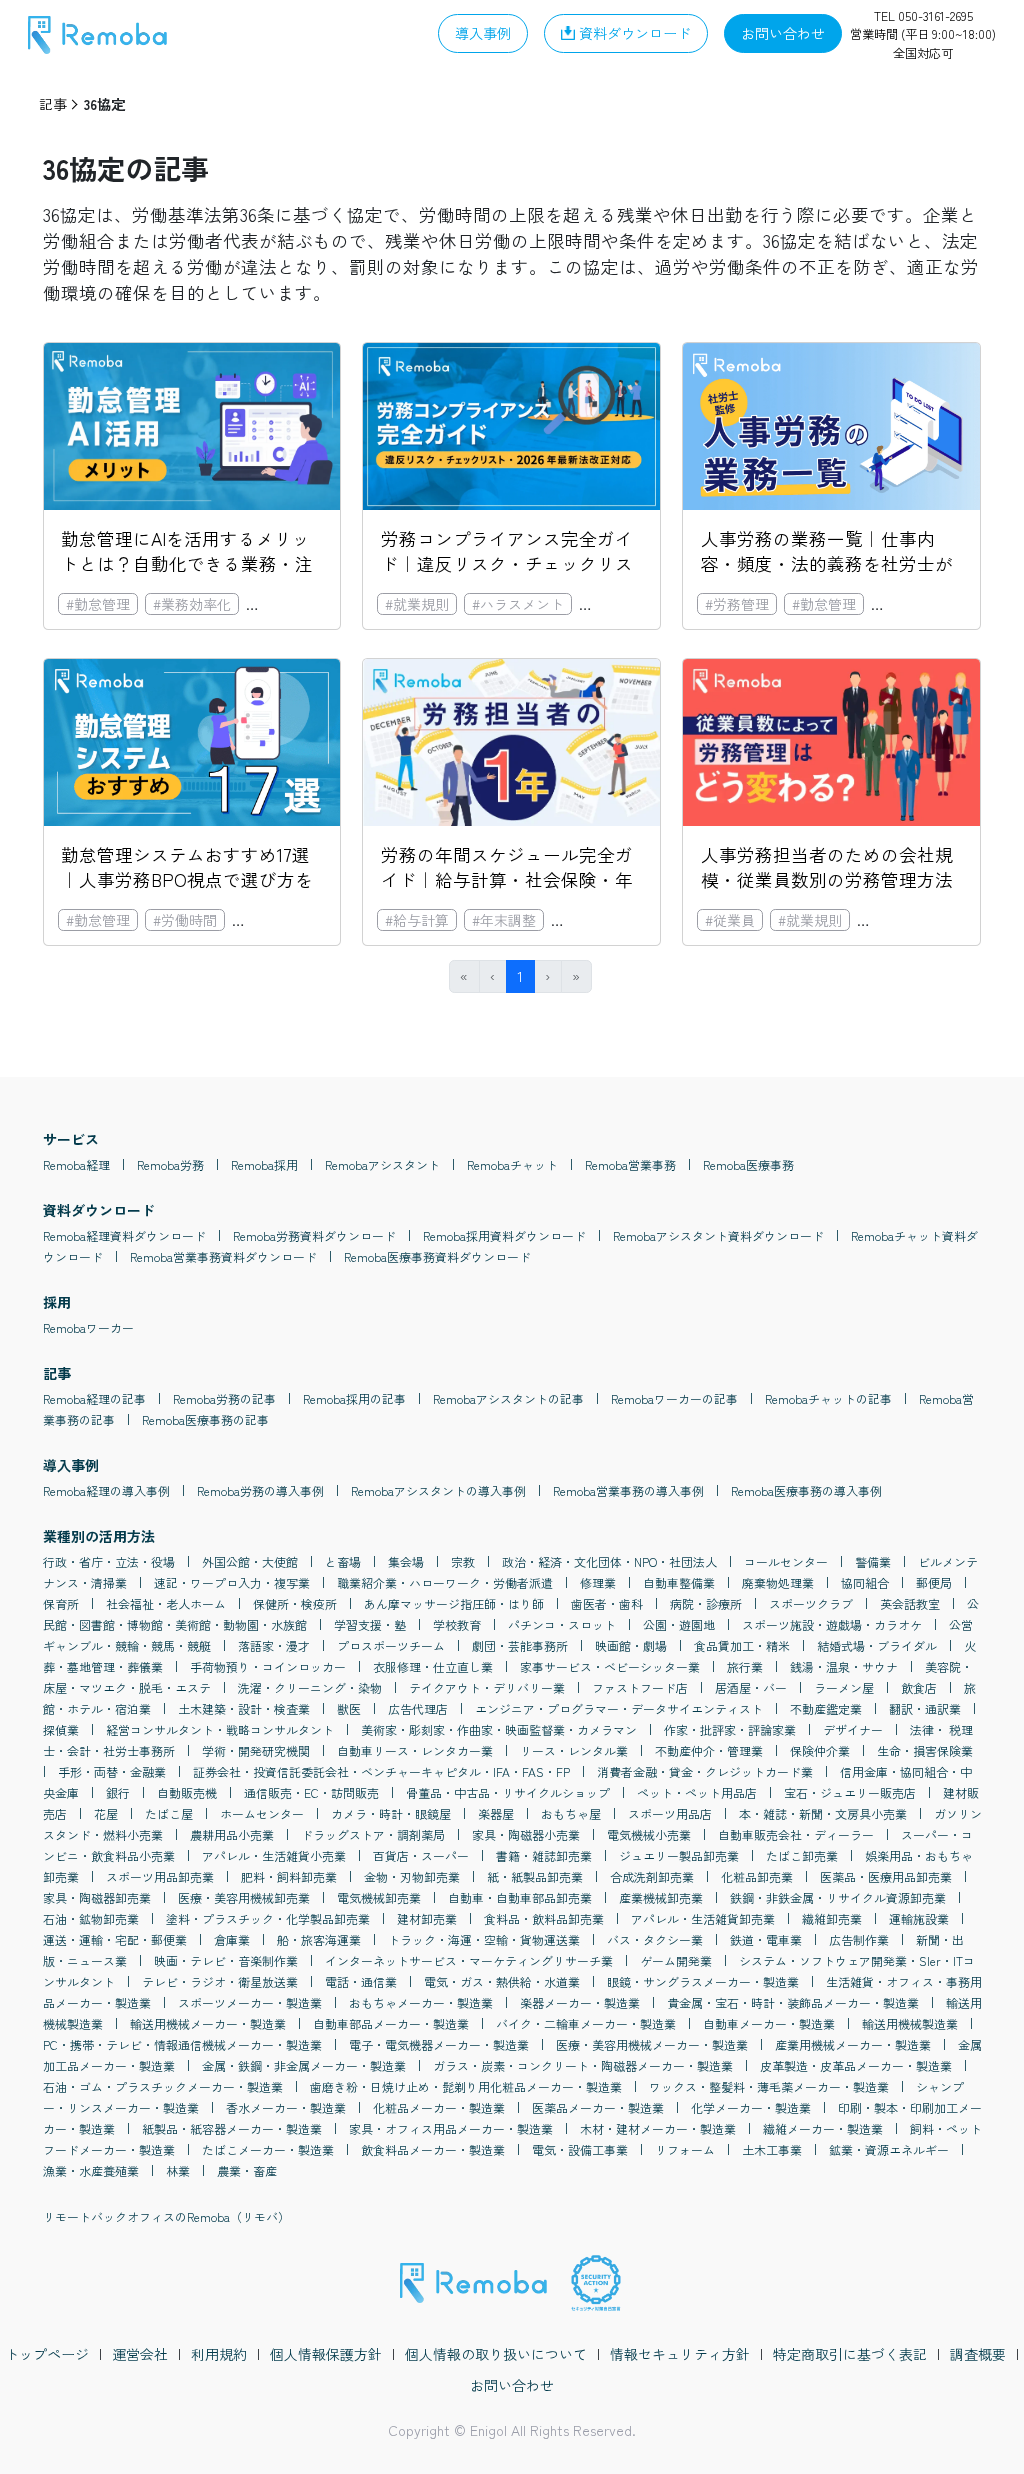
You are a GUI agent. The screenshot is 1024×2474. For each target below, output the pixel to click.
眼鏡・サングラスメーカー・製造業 (703, 1981)
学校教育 (457, 1624)
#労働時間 (185, 920)
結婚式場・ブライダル (877, 1645)
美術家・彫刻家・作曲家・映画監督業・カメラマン (499, 1729)
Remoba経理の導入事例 (106, 1490)
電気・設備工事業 (580, 2149)
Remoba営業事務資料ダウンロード (223, 1256)
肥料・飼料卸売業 (289, 1876)
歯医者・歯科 (607, 1603)
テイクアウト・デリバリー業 (487, 1687)
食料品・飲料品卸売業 (544, 1918)
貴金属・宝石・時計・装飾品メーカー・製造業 (793, 2002)
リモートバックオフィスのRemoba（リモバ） (166, 2216)
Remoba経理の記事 (94, 1398)
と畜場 (343, 1561)
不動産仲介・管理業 (709, 1750)
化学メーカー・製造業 (751, 2107)
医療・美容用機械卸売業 (244, 1897)
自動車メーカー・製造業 (769, 2023)
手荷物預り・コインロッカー (268, 1666)
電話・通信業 (361, 1981)
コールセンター (786, 1561)
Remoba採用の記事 (354, 1398)
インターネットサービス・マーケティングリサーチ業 (469, 1960)
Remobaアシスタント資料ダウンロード (718, 1235)
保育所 (61, 1603)
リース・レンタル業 (574, 1750)
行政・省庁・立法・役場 (109, 1561)
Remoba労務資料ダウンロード (314, 1235)
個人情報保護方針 (326, 2354)
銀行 (118, 1792)
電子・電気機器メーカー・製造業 (439, 2044)
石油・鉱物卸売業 (91, 1918)
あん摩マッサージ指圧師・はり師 (454, 1603)
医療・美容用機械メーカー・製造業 (652, 2044)
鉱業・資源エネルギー (889, 2149)
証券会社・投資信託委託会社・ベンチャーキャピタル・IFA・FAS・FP (381, 1771)
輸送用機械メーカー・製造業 (208, 2023)
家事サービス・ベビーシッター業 (610, 1666)
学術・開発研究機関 (256, 1750)
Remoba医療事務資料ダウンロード (437, 1256)
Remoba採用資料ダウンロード (504, 1235)
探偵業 (61, 1729)
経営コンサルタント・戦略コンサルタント (220, 1729)
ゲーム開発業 (676, 1960)
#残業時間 (272, 920)
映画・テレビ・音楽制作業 (226, 1960)
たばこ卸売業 (802, 1855)
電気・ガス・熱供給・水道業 (502, 1981)
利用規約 (219, 2354)
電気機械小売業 (649, 1834)
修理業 (598, 1582)
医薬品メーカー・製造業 (598, 2107)
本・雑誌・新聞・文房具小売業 (823, 1813)
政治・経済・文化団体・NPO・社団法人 (609, 1561)
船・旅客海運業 (319, 1939)
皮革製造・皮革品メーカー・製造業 (856, 2065)
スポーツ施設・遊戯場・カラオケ (832, 1624)
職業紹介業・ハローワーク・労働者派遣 (445, 1582)
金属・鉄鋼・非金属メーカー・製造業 (304, 2065)
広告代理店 (418, 1708)
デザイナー (853, 1729)
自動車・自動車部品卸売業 (520, 1897)
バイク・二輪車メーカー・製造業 (586, 2023)
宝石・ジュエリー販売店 (850, 1792)
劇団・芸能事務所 (520, 1645)
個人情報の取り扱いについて (496, 2354)
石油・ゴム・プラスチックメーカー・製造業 (163, 2086)
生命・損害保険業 (925, 1750)
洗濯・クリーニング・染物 (310, 1687)
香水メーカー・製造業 (286, 2107)
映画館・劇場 (631, 1645)
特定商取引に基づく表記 (850, 2354)
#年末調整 (504, 920)
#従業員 (730, 920)
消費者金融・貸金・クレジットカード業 (705, 1771)
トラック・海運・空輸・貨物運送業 (484, 1939)
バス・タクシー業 (655, 1939)
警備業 (873, 1561)
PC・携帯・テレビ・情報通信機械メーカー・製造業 (182, 2044)
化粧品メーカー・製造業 (439, 2107)
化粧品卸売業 (757, 1876)
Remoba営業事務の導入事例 (628, 1490)
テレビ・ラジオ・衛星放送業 (220, 1981)
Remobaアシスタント (382, 1164)
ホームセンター (262, 1813)
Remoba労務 (170, 1164)
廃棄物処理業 (778, 1582)
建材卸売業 (427, 1918)
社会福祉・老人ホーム (166, 1603)
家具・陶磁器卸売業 (97, 1897)
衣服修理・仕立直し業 (433, 1666)
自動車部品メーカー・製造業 (391, 2023)
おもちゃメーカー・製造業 (421, 2002)
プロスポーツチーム (391, 1645)
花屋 (106, 1813)
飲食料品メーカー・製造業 (433, 2149)
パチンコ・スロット (562, 1624)
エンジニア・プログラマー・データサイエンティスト (619, 1708)
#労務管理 (737, 604)
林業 (178, 2170)
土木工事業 (772, 2149)
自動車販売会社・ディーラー (796, 1834)
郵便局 (934, 1582)
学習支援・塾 (370, 1624)
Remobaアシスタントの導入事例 (438, 1490)
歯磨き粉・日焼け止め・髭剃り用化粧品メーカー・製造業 (466, 2086)
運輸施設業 (919, 1918)
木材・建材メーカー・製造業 (658, 2128)
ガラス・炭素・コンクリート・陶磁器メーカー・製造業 (583, 2065)
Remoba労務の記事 (224, 1398)
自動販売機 (187, 1792)
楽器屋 (496, 1813)
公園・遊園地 (679, 1624)
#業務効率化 (192, 604)
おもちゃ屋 (571, 1813)
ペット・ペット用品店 (697, 1792)
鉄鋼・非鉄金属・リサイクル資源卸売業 (838, 1897)
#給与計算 (417, 920)
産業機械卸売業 (661, 1897)
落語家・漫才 (274, 1645)
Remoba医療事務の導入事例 (806, 1490)
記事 (53, 104)
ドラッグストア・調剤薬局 (373, 1834)
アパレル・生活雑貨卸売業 (703, 1918)
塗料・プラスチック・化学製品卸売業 (268, 1918)
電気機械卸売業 (379, 1897)
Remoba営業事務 (630, 1164)
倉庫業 (232, 1939)
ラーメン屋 (844, 1687)
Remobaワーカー (88, 1327)
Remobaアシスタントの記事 (508, 1398)
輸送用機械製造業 (910, 2023)
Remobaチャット (512, 1164)
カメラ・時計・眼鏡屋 (391, 1813)
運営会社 (140, 2354)
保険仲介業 (820, 1750)
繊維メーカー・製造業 (823, 2128)
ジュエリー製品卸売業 (679, 1855)
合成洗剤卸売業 (652, 1876)
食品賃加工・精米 (742, 1645)
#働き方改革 (293, 604)
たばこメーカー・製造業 (268, 2149)
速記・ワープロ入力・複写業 (232, 1582)
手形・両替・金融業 (112, 1771)
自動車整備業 (679, 1582)
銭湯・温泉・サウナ (844, 1666)
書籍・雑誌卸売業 (544, 1855)
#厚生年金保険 (911, 920)
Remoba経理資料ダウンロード (124, 1235)
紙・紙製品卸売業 (535, 1876)
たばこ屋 (169, 1813)
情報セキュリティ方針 (680, 2354)
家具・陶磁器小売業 (526, 1834)
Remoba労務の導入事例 (260, 1490)
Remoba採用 (264, 1164)
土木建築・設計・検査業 (244, 1708)
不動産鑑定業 (826, 1708)
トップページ (47, 2354)
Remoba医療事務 (748, 1164)
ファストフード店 (640, 1687)
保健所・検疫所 (295, 1603)
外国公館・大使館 (250, 1561)
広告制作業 (859, 1939)
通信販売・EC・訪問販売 (311, 1792)
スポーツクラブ (811, 1603)
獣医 (349, 1708)
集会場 (406, 1561)
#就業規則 (417, 604)
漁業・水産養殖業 (91, 2170)
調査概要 (978, 2354)
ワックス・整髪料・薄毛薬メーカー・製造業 (769, 2086)
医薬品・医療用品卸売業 (886, 1876)
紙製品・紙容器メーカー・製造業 (232, 2128)
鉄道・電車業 (766, 1939)
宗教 (463, 1561)
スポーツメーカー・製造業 (250, 2002)
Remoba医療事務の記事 (205, 1419)
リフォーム (685, 2149)
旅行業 (745, 1666)
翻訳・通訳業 (925, 1708)
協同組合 (865, 1582)
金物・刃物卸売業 (412, 1876)
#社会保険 (619, 604)
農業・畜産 (247, 2170)
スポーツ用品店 (670, 1813)
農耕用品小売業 (232, 1834)
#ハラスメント (518, 604)
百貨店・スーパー (421, 1855)
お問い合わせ (512, 2385)
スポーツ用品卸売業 (160, 1876)
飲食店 (919, 1687)
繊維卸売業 (832, 1918)
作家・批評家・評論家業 (730, 1729)
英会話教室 (910, 1603)
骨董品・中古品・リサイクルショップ (508, 1792)
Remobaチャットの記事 (828, 1398)
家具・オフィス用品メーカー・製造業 (451, 2128)
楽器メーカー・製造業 (580, 2002)
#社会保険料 (598, 920)
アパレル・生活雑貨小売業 (274, 1855)
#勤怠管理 (98, 604)
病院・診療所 (706, 1603)
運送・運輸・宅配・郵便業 (115, 1939)
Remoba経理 (76, 1164)
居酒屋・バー (751, 1687)
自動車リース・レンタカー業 (415, 1750)
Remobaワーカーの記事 (674, 1398)
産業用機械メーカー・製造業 (853, 2044)
